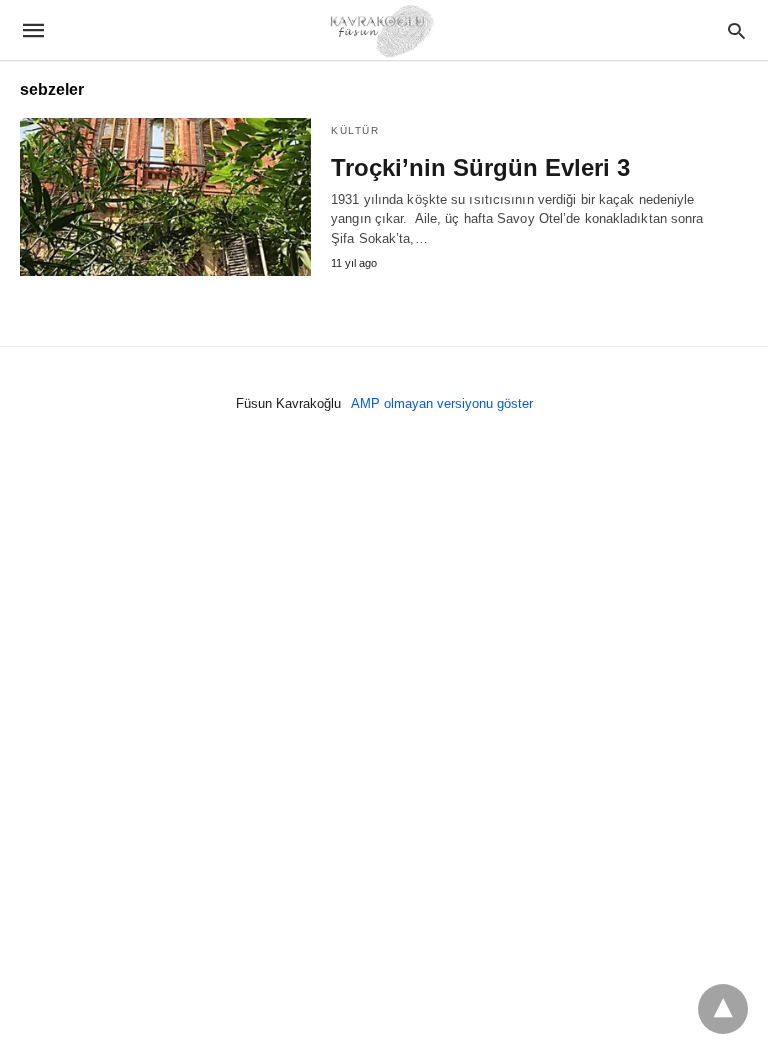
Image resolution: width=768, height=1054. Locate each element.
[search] (736, 30)
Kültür (355, 130)
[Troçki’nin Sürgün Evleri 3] (165, 197)
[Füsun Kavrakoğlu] (383, 29)
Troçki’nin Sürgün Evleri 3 (480, 167)
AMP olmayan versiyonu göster (442, 403)
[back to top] (723, 1009)
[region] (384, 620)
